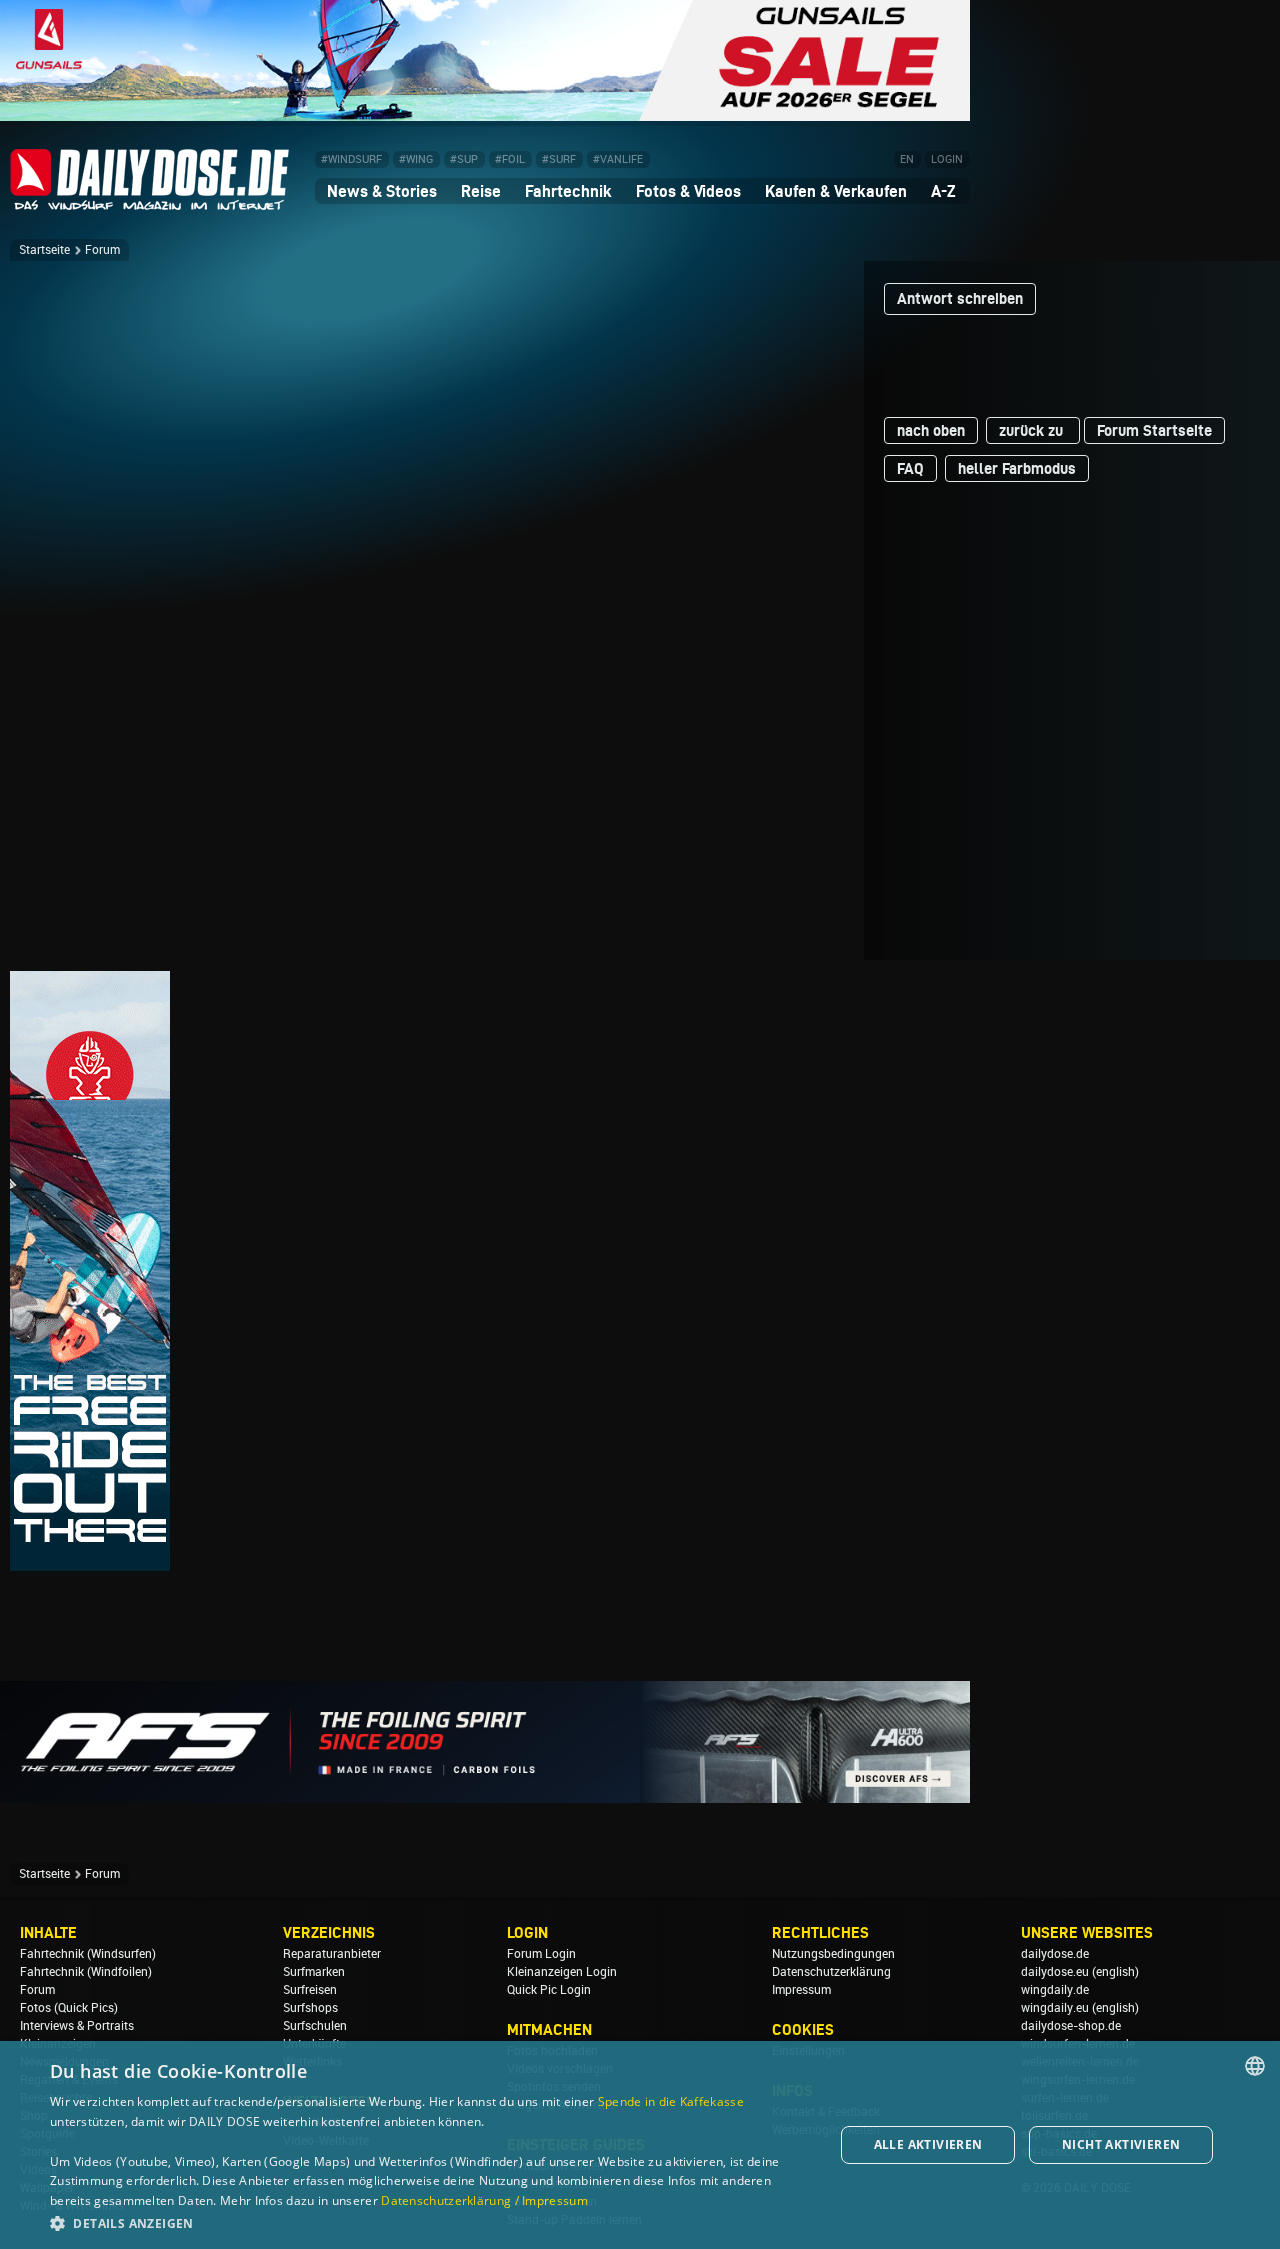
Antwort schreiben (960, 298)
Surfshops (310, 2008)
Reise (481, 191)
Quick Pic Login (549, 1990)
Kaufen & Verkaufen (836, 191)
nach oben (931, 430)
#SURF (559, 159)
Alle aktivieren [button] (928, 2144)
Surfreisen (310, 1990)
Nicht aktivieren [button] (1121, 2144)
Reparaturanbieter (332, 1954)
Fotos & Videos (688, 191)
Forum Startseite (1154, 430)
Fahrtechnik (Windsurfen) (88, 1954)
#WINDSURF (351, 159)
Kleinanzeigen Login (562, 1972)
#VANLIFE (618, 159)
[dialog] (640, 2145)
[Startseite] (150, 201)
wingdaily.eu (1055, 2008)
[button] (430, 2222)
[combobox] (1255, 2066)
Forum (102, 250)
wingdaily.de (1055, 1990)
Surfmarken (314, 1972)
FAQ (910, 468)
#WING (416, 159)
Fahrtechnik (568, 191)
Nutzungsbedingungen (833, 1954)
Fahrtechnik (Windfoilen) (86, 1972)
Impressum (801, 1990)
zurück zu (1033, 430)
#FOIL (510, 159)
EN (907, 159)
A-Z (943, 191)
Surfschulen (315, 2026)
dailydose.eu (1055, 1972)
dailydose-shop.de (1071, 2026)
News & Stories (382, 191)
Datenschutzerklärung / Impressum (484, 2200)
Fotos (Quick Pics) (69, 2008)
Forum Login (541, 1954)
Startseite (44, 250)
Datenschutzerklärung (831, 1972)
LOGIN (947, 159)
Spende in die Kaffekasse (671, 2101)
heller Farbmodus (1017, 468)
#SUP (464, 159)
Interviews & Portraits (77, 2026)
